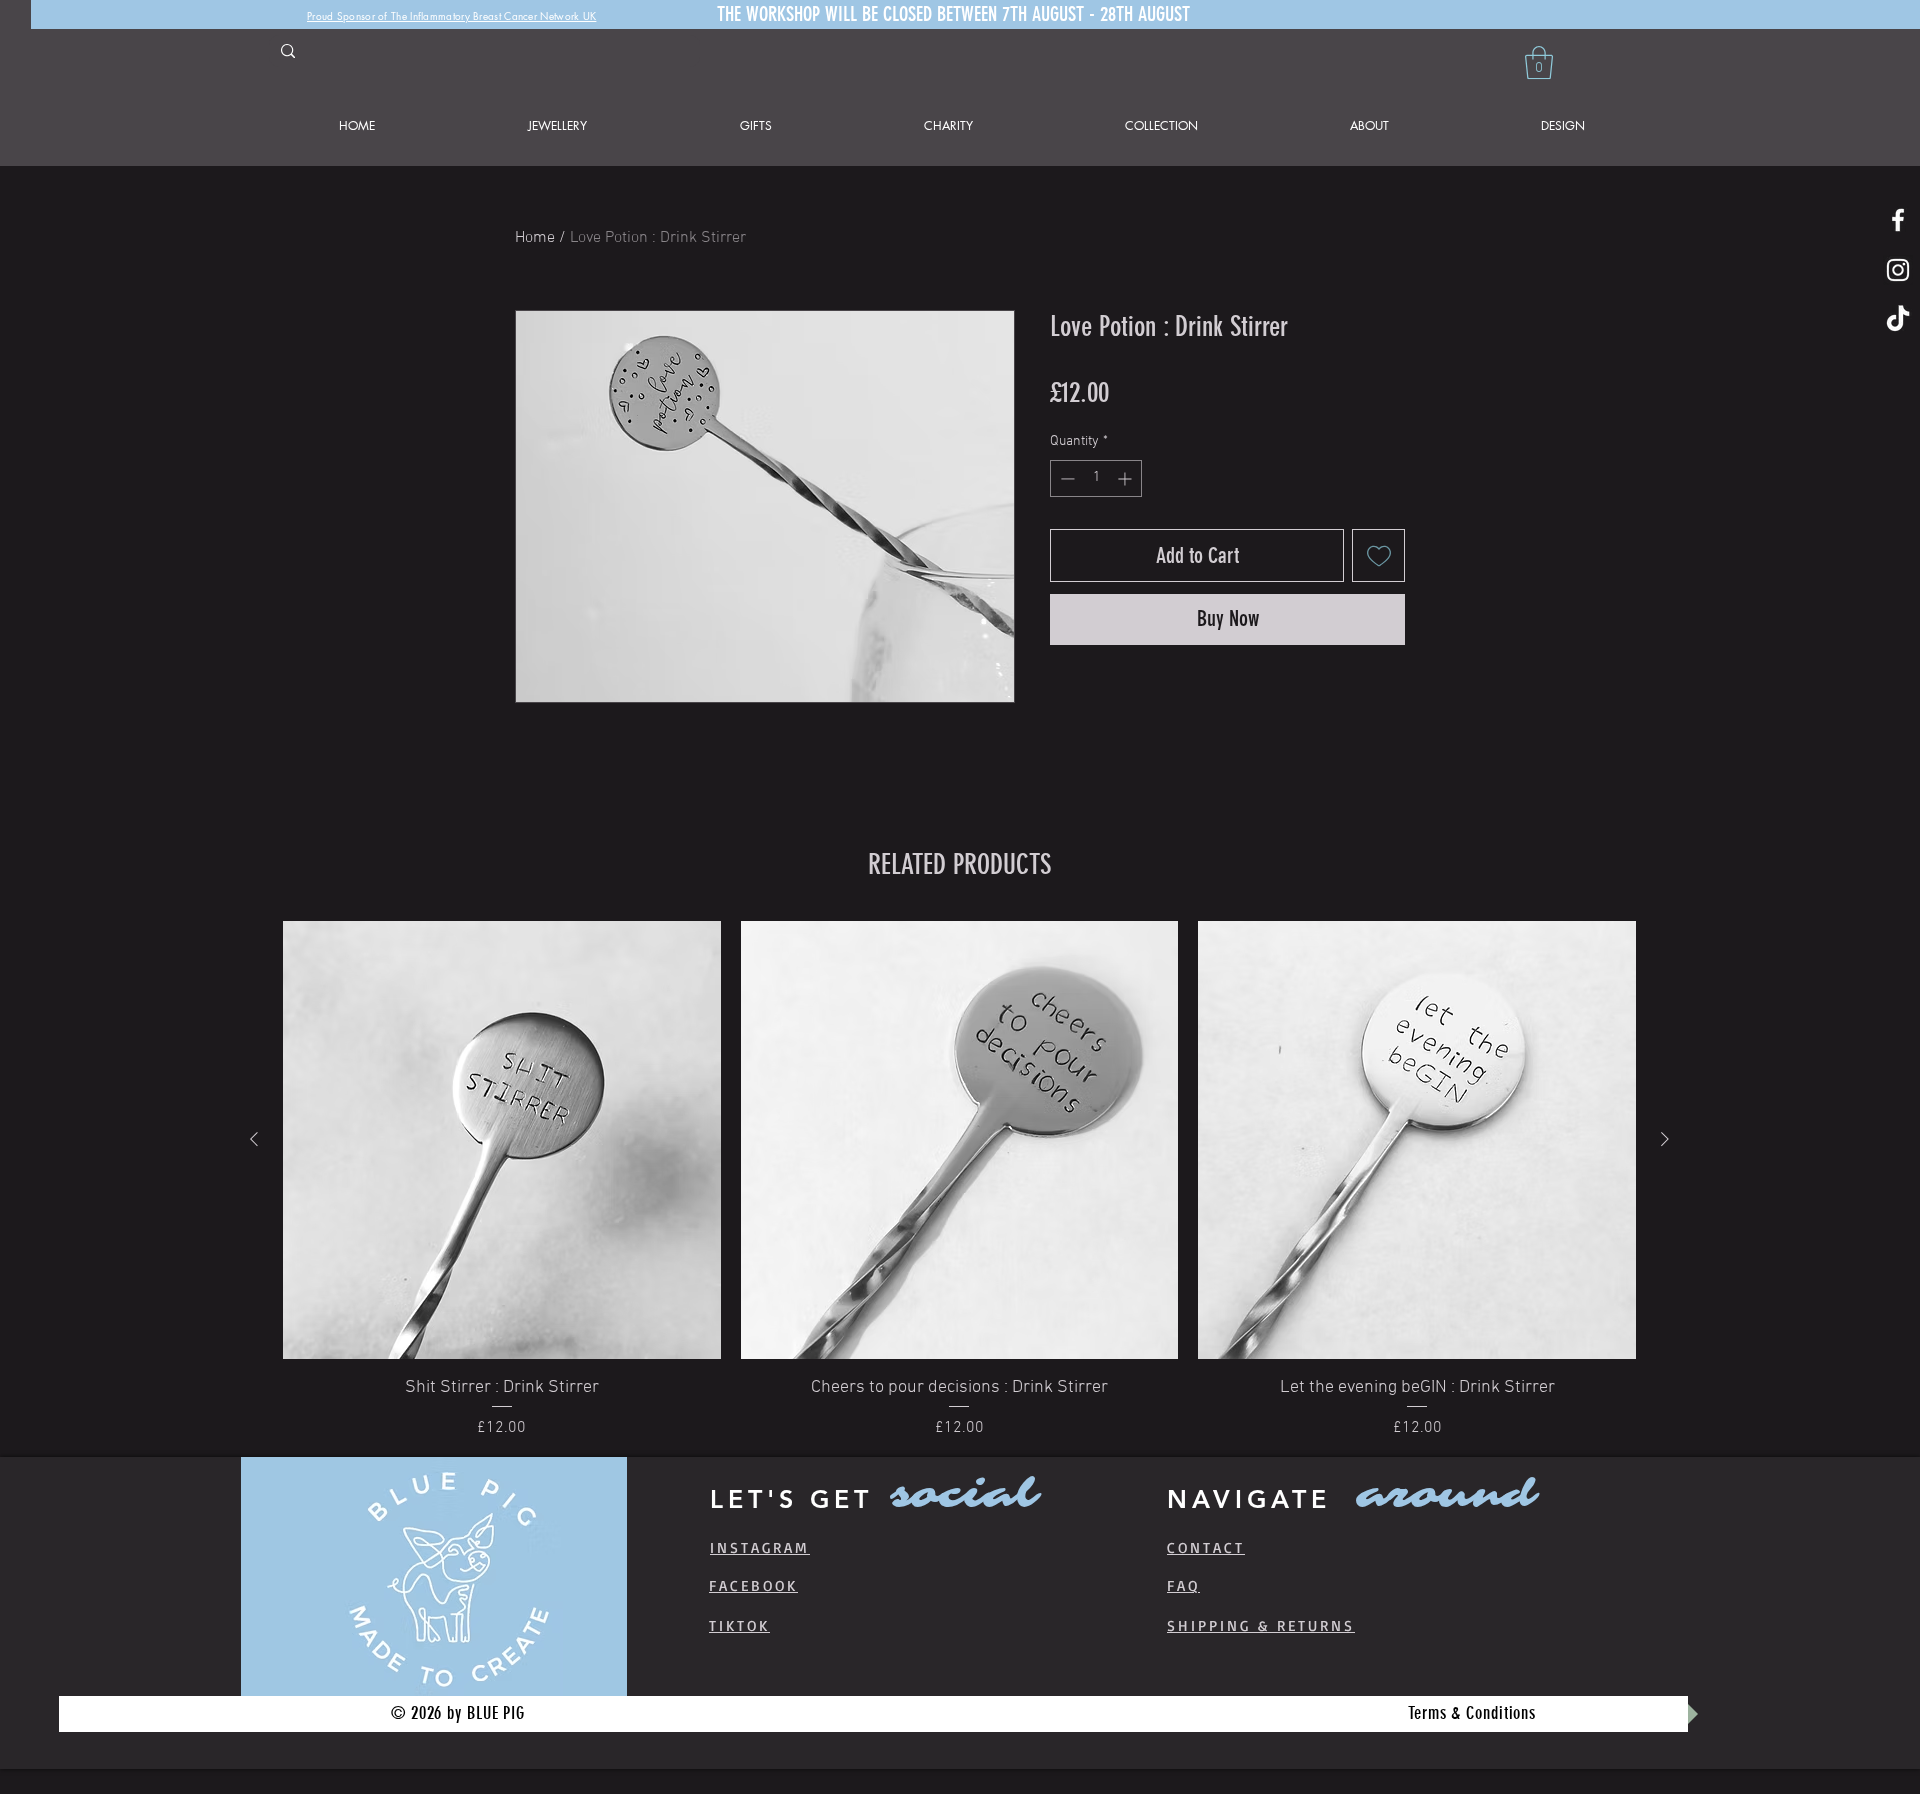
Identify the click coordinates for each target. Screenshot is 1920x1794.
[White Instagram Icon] (1898, 270)
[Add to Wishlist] (1378, 555)
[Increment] (1126, 478)
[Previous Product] (254, 1139)
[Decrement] (1065, 478)
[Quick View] (502, 1140)
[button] (1539, 62)
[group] (959, 1180)
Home (535, 238)
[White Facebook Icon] (1898, 220)
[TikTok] (1898, 320)
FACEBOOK (753, 1585)
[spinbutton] (1096, 478)
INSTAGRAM (760, 1547)
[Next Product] (1665, 1139)
